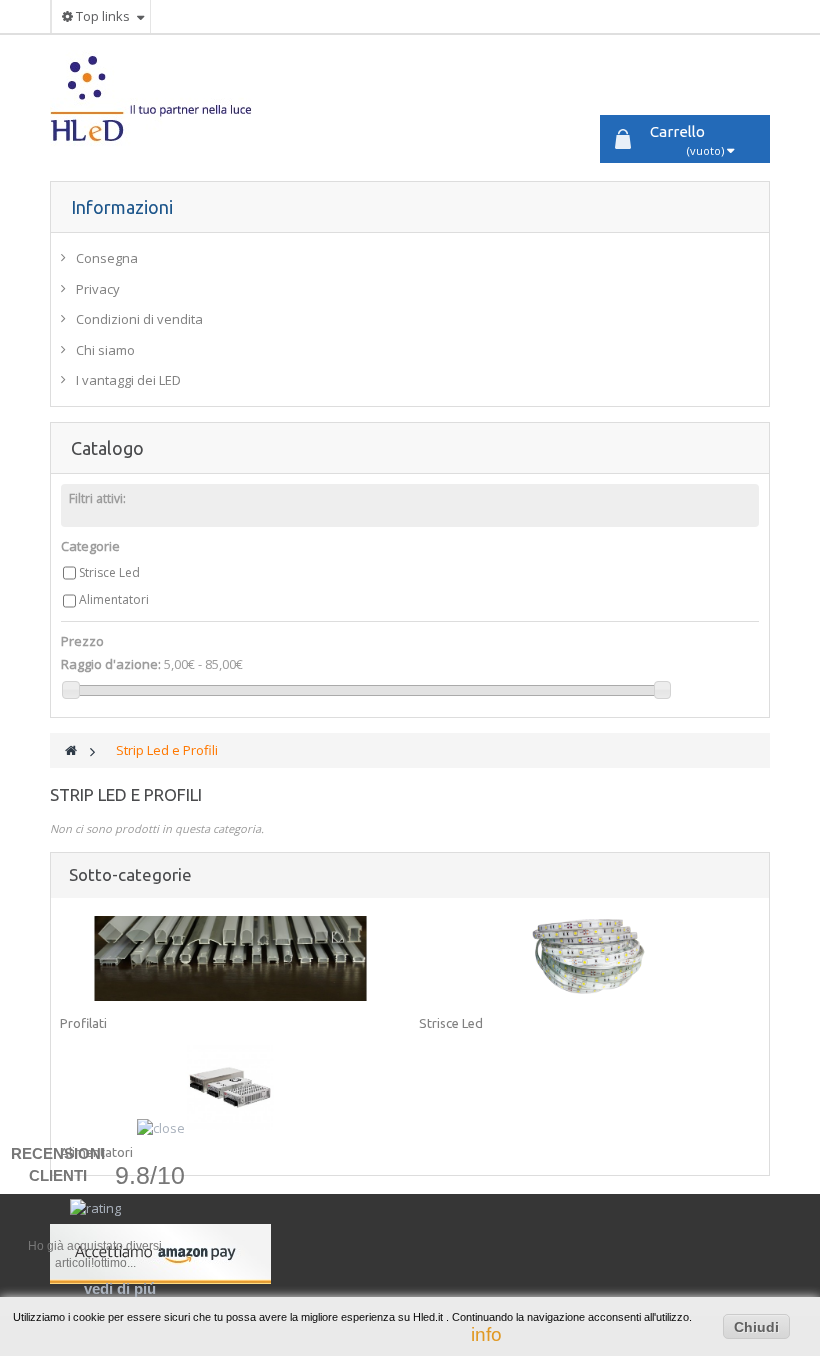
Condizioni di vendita (139, 319)
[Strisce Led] (589, 958)
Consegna (107, 258)
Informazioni (122, 207)
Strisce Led (109, 572)
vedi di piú (120, 1288)
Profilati (83, 1023)
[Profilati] (230, 958)
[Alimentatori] (230, 1087)
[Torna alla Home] (71, 750)
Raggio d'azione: (111, 664)
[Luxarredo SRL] (164, 98)
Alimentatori (114, 599)
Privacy (98, 289)
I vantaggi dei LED (128, 380)
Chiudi (756, 1327)
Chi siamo (105, 350)
